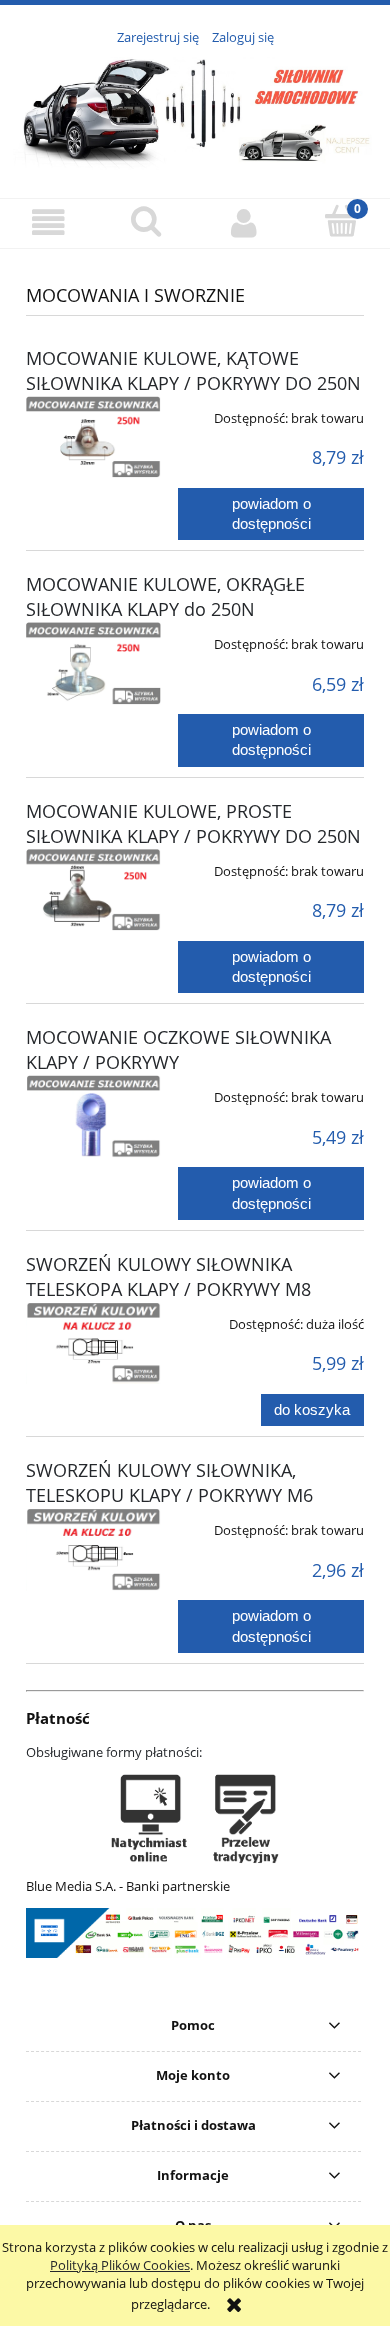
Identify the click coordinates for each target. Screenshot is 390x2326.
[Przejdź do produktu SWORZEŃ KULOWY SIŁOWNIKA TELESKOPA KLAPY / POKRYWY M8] (93, 1343)
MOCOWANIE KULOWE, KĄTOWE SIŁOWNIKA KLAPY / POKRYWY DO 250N (193, 370)
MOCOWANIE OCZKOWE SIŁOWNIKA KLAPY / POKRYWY (178, 1049)
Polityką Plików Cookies (120, 2265)
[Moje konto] (244, 222)
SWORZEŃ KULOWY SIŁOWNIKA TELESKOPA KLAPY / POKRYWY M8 (168, 1276)
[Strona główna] (195, 111)
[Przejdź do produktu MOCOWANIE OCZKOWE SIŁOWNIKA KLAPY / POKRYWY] (93, 1116)
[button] (49, 222)
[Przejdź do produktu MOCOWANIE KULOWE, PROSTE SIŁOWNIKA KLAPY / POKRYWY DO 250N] (93, 890)
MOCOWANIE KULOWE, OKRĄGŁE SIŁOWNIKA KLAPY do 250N (165, 596)
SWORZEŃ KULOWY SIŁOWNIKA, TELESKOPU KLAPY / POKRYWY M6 (169, 1482)
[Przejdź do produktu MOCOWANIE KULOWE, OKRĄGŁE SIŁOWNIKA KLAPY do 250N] (93, 663)
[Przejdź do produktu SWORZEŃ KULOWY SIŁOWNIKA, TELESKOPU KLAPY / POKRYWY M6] (93, 1549)
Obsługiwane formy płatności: (114, 1752)
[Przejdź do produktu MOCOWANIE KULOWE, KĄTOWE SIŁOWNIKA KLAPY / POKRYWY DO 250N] (93, 437)
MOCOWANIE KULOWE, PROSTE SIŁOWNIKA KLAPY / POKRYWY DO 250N (193, 823)
